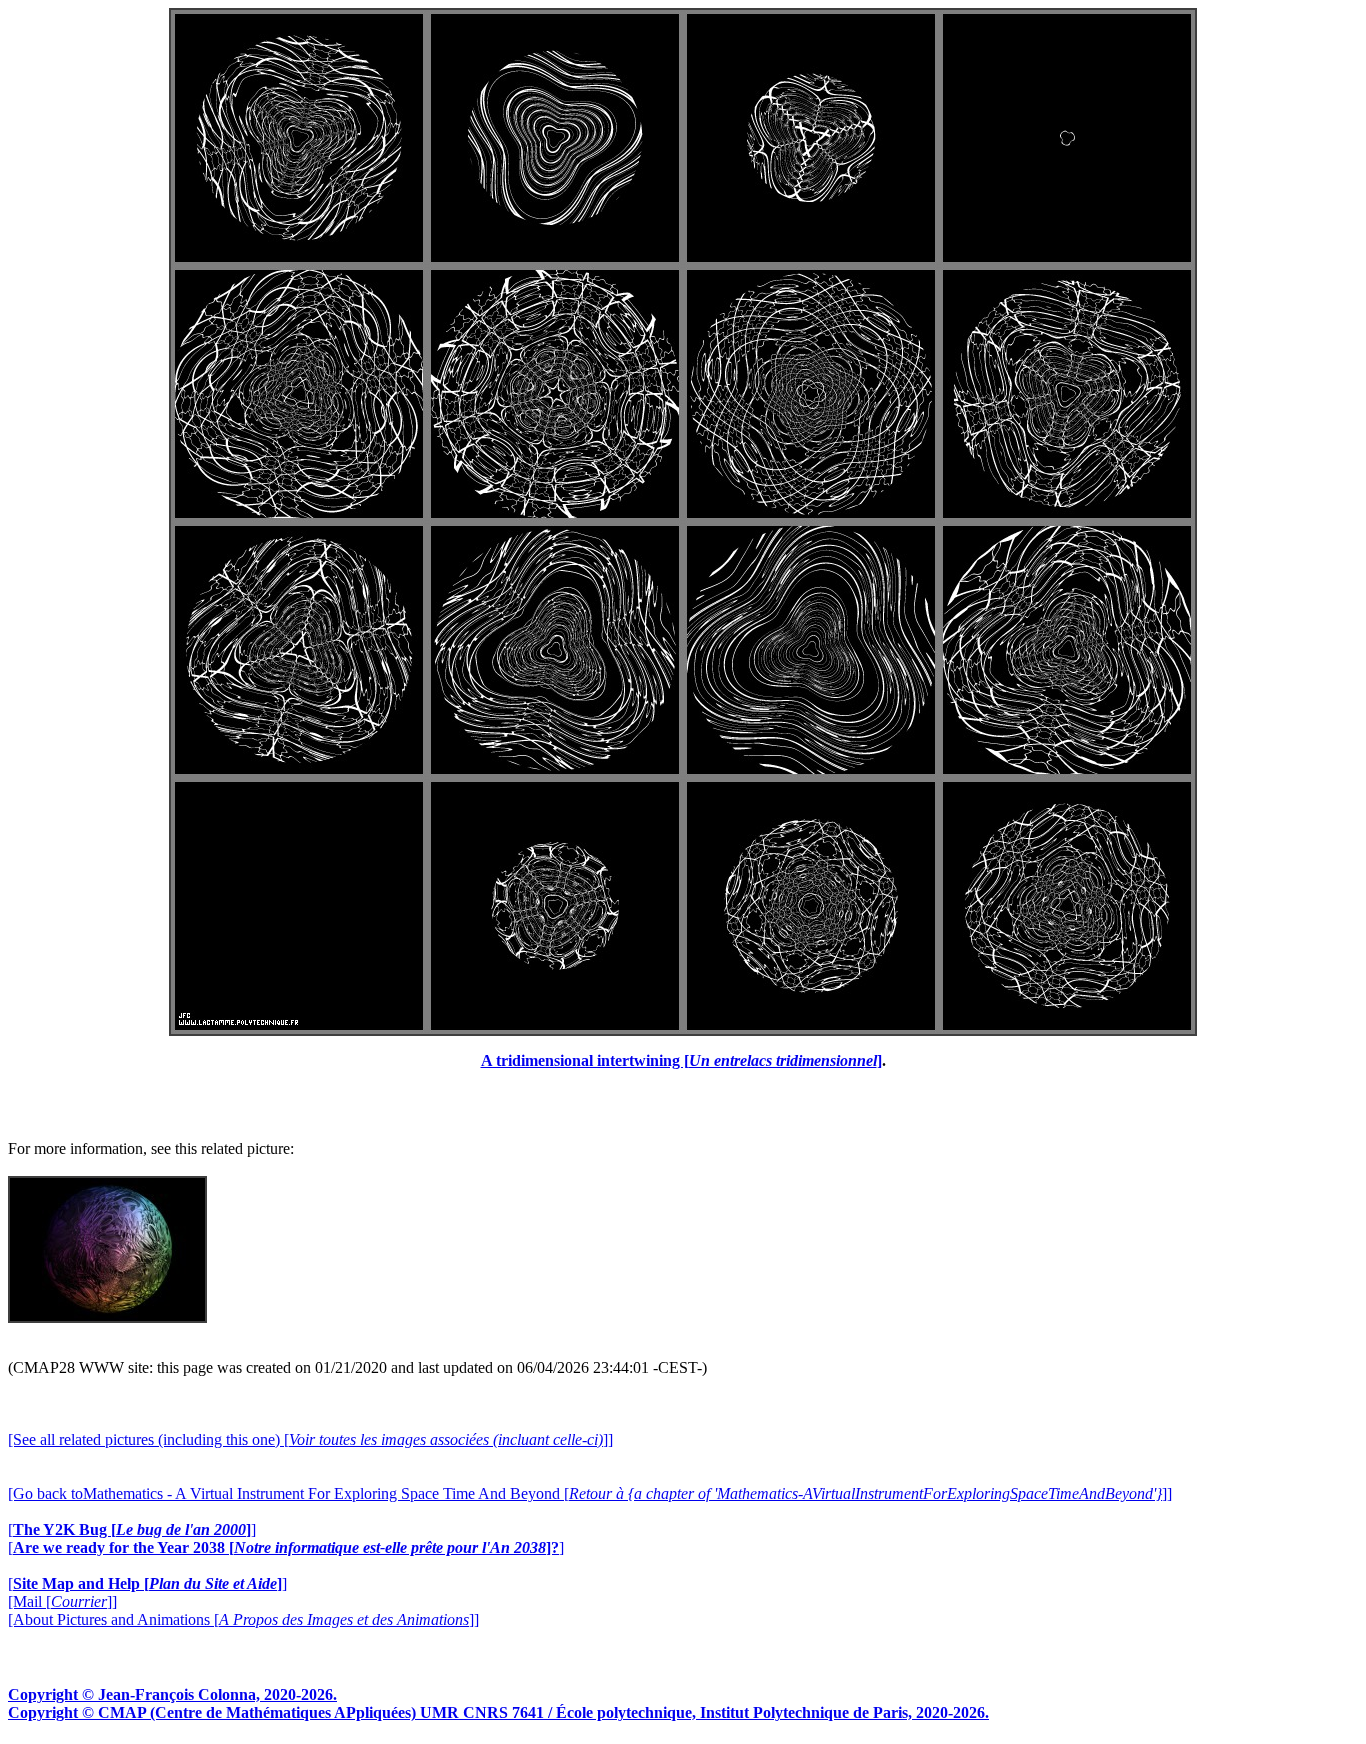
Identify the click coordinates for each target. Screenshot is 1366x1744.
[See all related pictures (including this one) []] (310, 1439)
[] (132, 1529)
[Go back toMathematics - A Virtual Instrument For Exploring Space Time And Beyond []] (590, 1493)
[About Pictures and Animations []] (243, 1619)
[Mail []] (62, 1601)
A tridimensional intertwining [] (681, 1060)
